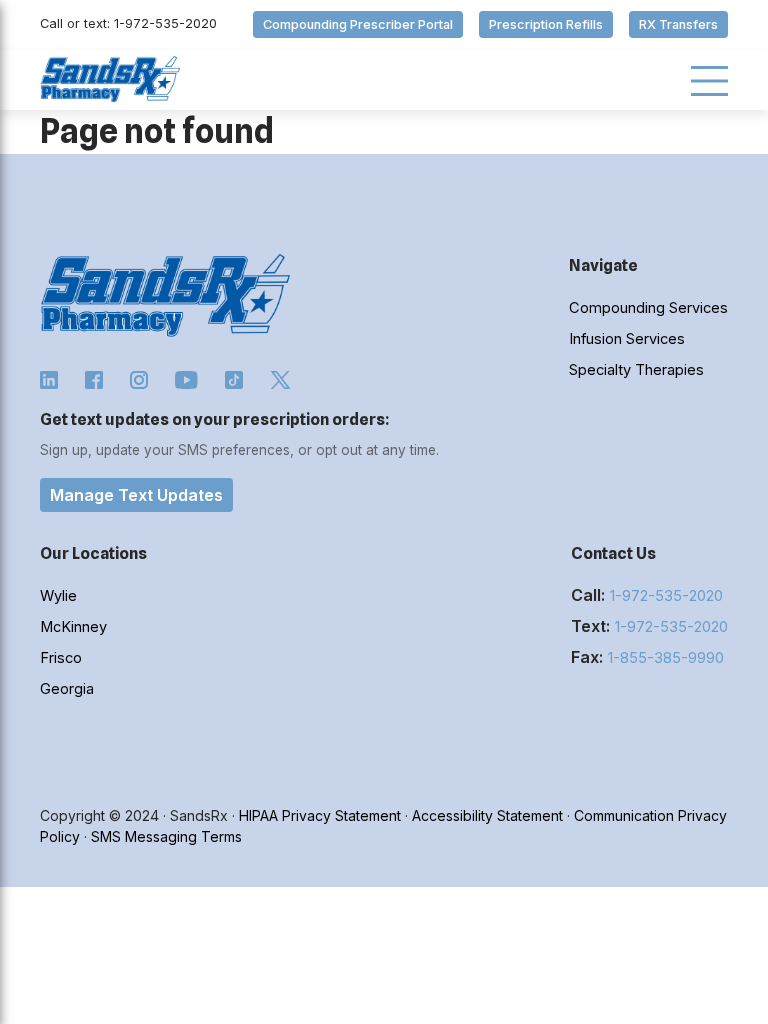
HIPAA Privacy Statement (320, 815)
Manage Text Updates (136, 495)
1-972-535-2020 (666, 596)
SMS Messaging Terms (166, 836)
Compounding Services (648, 308)
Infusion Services (627, 339)
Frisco (61, 658)
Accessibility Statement (487, 815)
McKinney (73, 627)
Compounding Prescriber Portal (358, 24)
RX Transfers (678, 24)
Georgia (67, 689)
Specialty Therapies (636, 370)
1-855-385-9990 (666, 658)
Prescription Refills (546, 24)
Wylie (58, 596)
